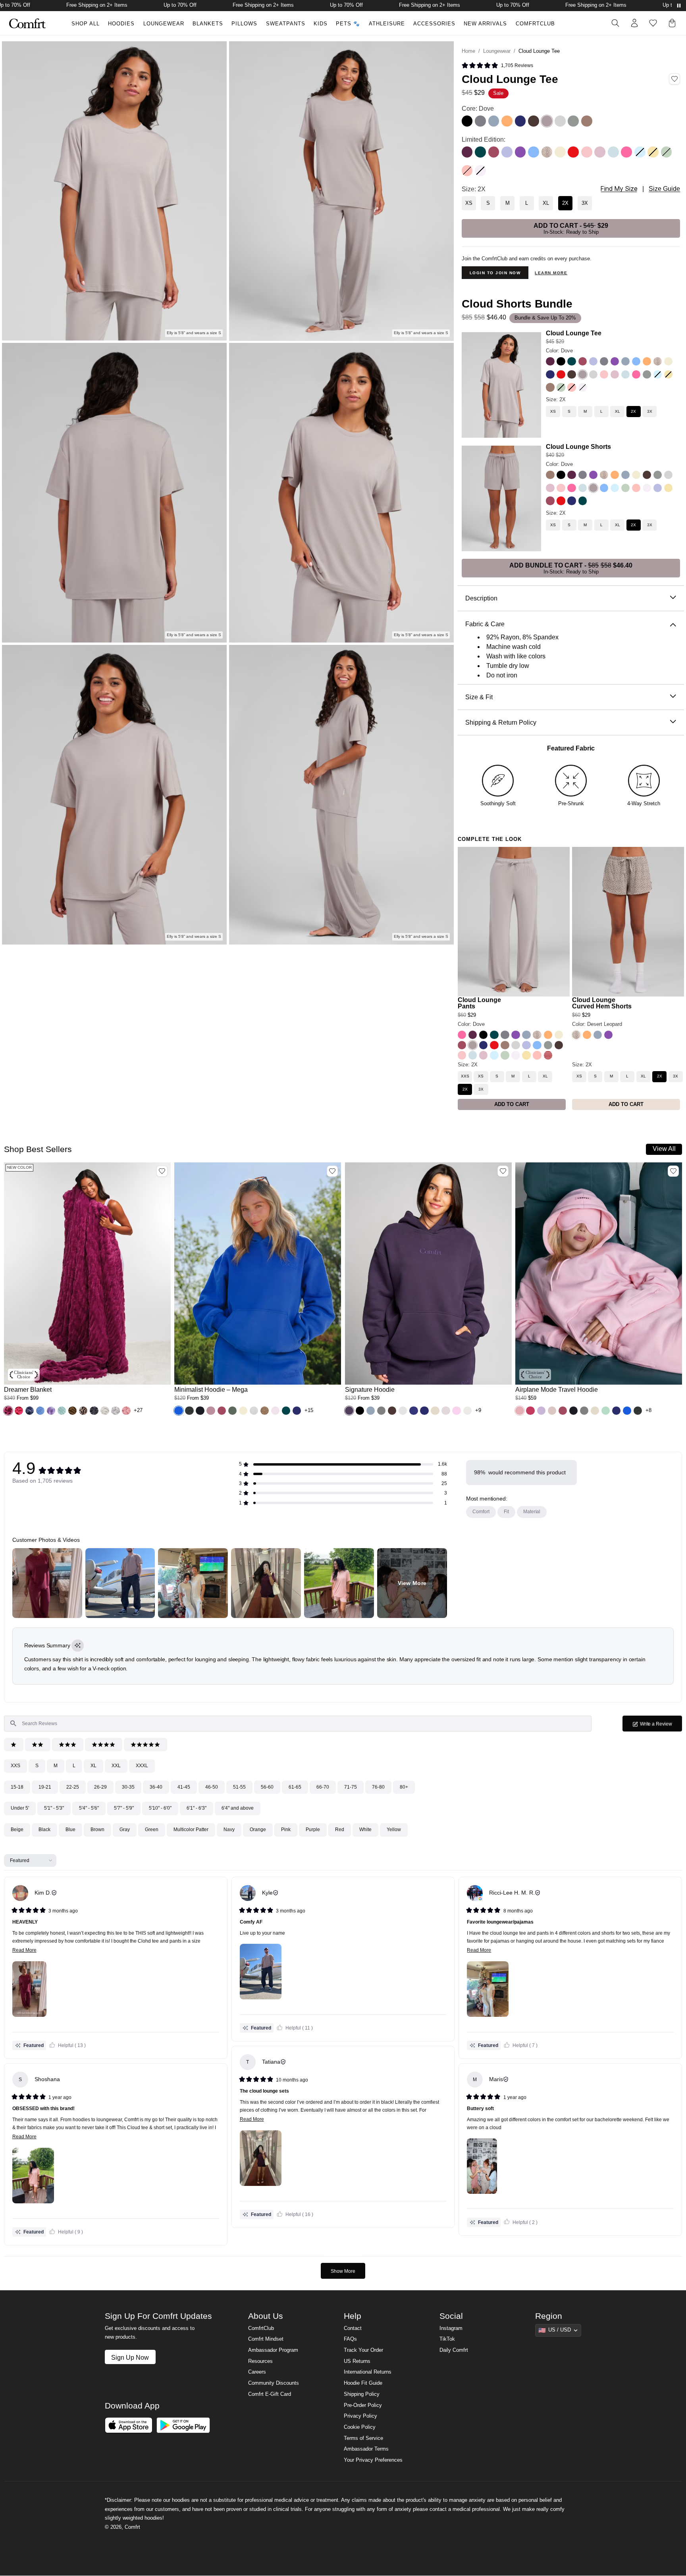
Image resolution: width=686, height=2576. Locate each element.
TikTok (447, 2339)
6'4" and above (238, 1808)
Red (340, 1830)
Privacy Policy (360, 2416)
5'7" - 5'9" (124, 1808)
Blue (70, 1830)
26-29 (100, 1787)
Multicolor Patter (191, 1830)
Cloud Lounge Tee (574, 333)
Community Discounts (274, 2383)
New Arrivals (485, 24)
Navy (229, 1830)
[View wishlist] (653, 23)
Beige (17, 1830)
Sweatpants (286, 24)
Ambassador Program (273, 2350)
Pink (286, 1830)
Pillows (244, 24)
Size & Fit (479, 697)
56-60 (267, 1787)
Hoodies (121, 24)
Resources (260, 2361)
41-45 (184, 1787)
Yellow (394, 1830)
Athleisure (387, 24)
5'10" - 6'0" (160, 1808)
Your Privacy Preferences (373, 2460)
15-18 (17, 1787)
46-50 (212, 1787)
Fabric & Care (485, 624)
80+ (404, 1787)
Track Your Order (363, 2350)
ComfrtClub (535, 24)
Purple (313, 1830)
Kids (321, 24)
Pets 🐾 (348, 24)
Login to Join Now (495, 273)
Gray (125, 1830)
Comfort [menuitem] (481, 1512)
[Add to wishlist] (162, 1171)
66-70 (323, 1787)
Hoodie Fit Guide (363, 2383)
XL (93, 1766)
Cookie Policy (360, 2427)
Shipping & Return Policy (501, 722)
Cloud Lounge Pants (479, 1003)
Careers (257, 2372)
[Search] (615, 23)
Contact (353, 2328)
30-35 (128, 1787)
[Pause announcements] (679, 6)
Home (468, 51)
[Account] (634, 23)
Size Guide (664, 189)
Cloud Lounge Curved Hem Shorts (602, 1003)
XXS (15, 1766)
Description (481, 598)
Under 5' (20, 1808)
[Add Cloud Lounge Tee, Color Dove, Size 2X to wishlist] (674, 79)
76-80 (378, 1787)
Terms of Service (363, 2438)
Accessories (434, 24)
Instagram (451, 2328)
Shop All (86, 24)
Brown (97, 1830)
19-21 (45, 1787)
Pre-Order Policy (363, 2405)
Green (152, 1830)
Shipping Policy (362, 2394)
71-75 (351, 1787)
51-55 (239, 1787)
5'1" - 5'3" (54, 1808)
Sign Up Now (130, 2357)
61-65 (295, 1787)
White (365, 1830)
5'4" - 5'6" (89, 1808)
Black (44, 1830)
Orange (258, 1830)
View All (664, 1149)
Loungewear (164, 24)
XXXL (142, 1766)
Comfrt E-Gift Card (270, 2394)
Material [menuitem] (532, 1512)
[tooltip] (78, 1646)
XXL (116, 1766)
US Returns (357, 2361)
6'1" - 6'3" (197, 1808)
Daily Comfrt (454, 2350)
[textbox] (298, 1724)
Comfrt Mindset (266, 2339)
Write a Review (661, 1726)
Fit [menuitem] (506, 1512)
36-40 (156, 1787)
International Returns (368, 2372)
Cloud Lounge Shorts (578, 446)
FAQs (350, 2339)
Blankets (208, 24)
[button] (497, 66)
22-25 (73, 1787)
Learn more (551, 273)
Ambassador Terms (366, 2449)
